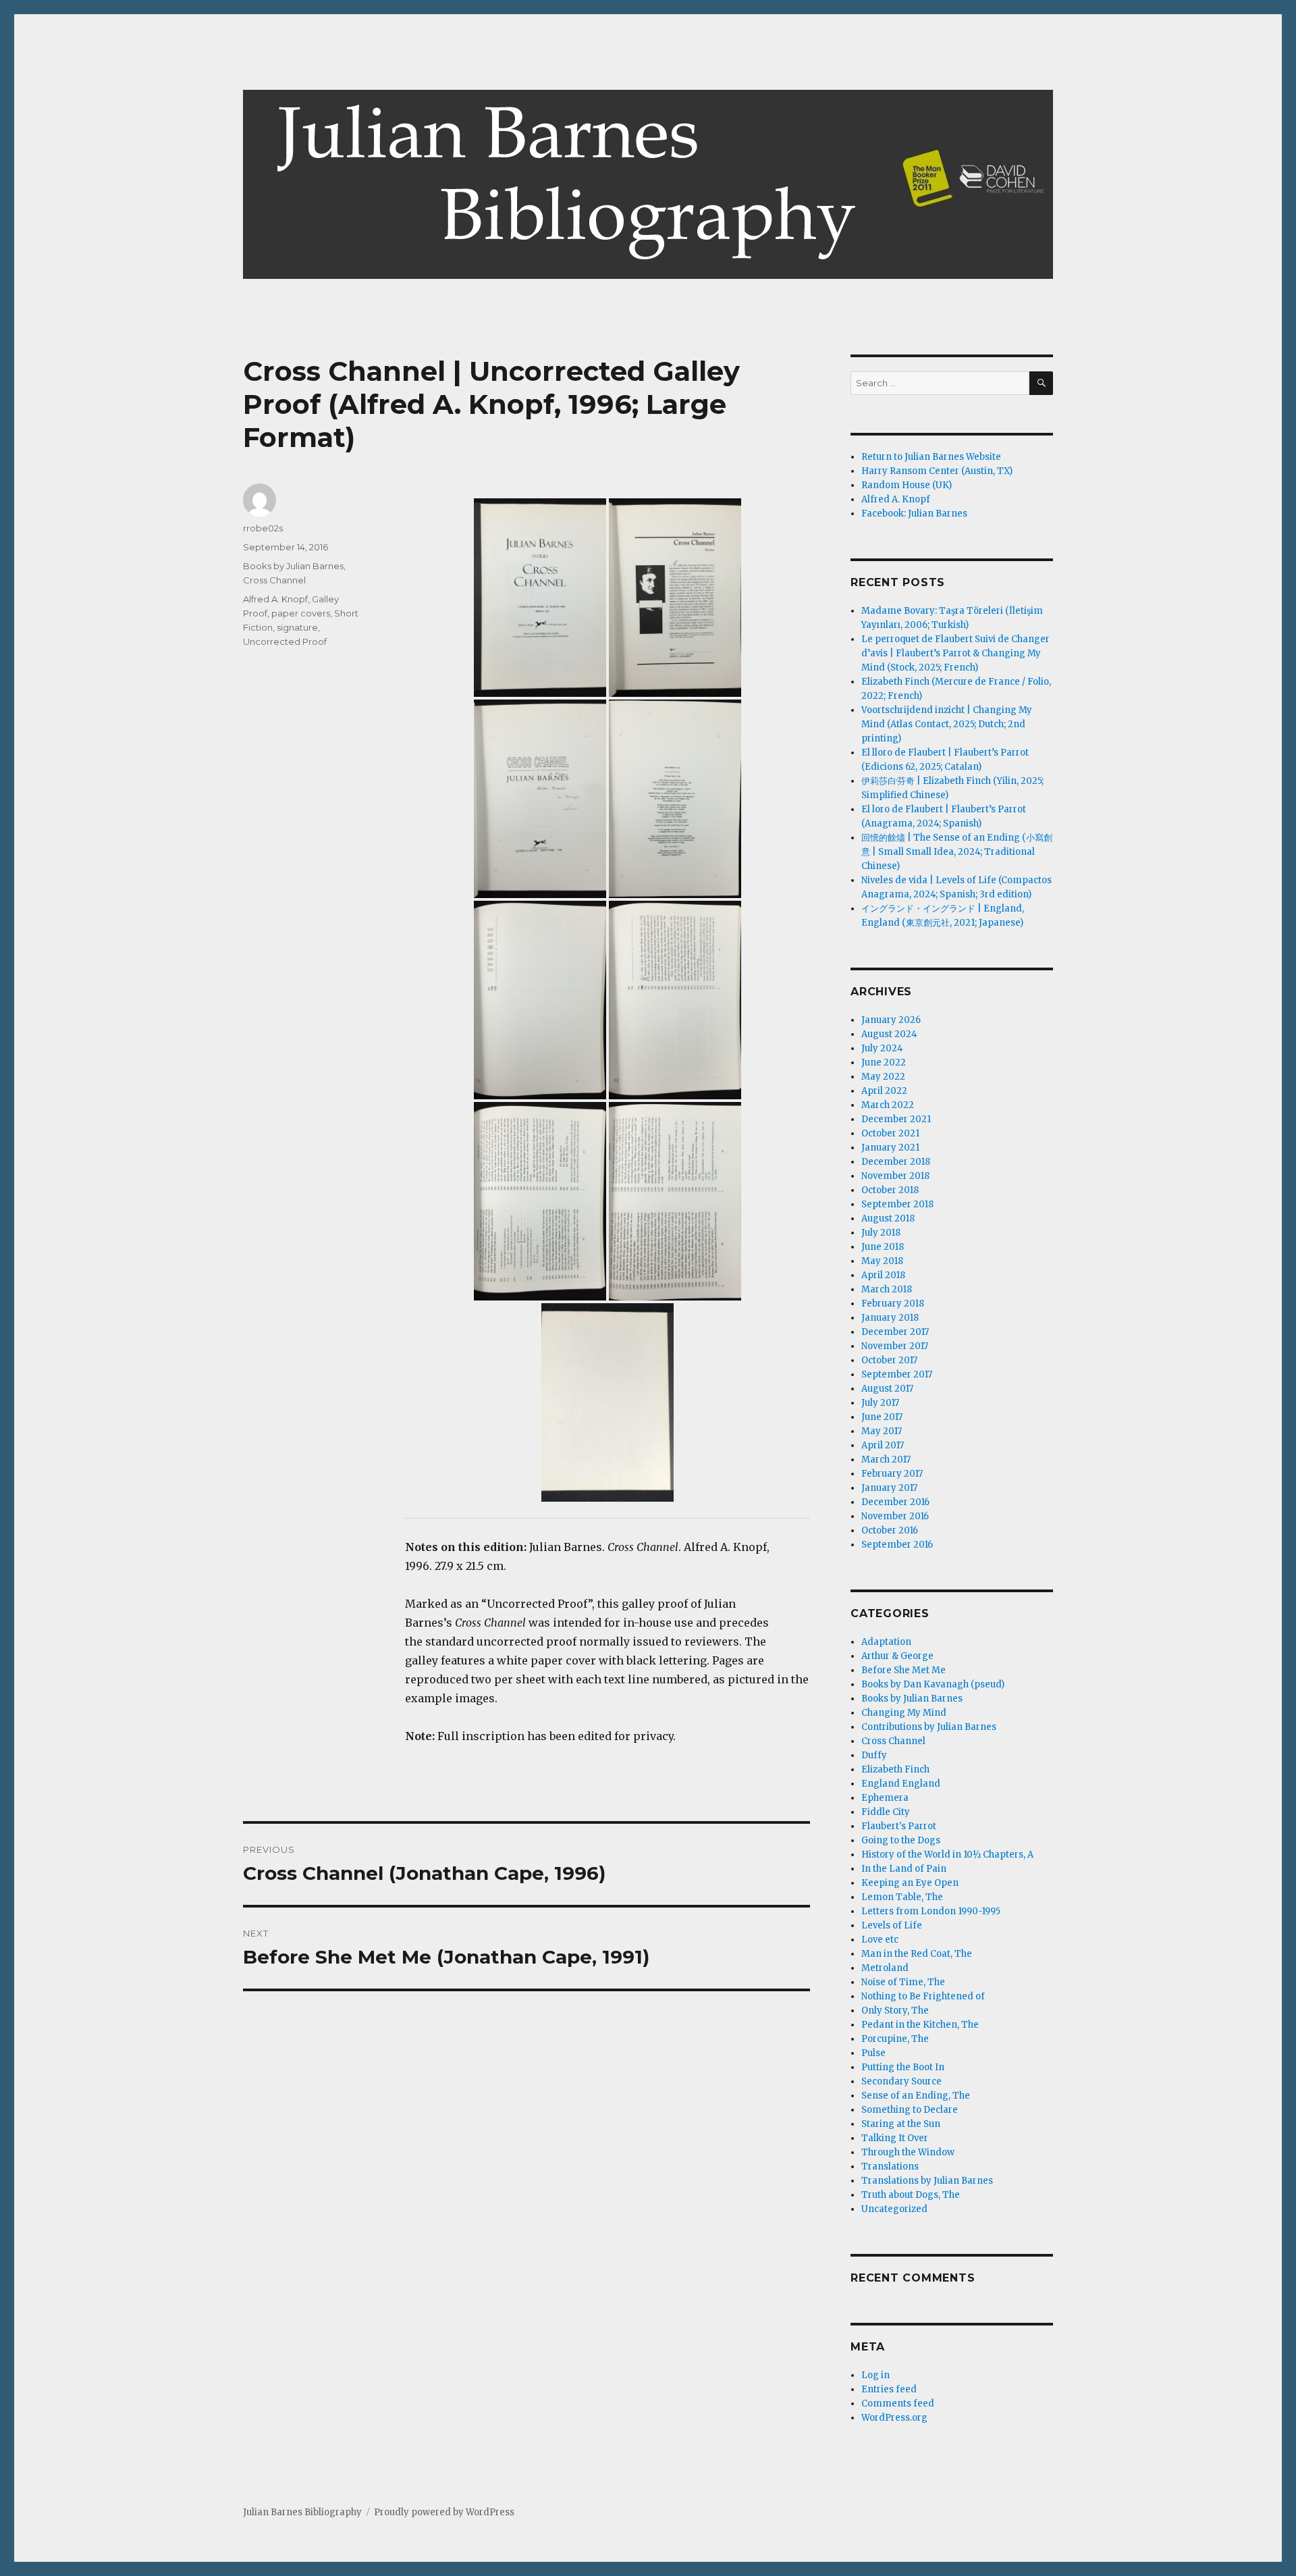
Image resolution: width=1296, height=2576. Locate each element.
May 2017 (882, 1431)
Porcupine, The (895, 2039)
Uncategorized (894, 2209)
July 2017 (880, 1403)
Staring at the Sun (901, 2124)
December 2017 (895, 1332)
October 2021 (890, 1133)
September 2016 (897, 1545)
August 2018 (888, 1218)
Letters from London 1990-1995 (931, 1911)
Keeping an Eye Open (910, 1883)
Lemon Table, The (902, 1897)
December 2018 (896, 1162)
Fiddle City (886, 1812)
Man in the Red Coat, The (917, 1954)
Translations (890, 2166)
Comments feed (898, 2403)
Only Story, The (895, 2010)
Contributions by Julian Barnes (929, 1727)
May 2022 (883, 1077)
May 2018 (882, 1261)
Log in (875, 2375)
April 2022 (884, 1091)
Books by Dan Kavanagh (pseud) (933, 1684)
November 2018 (895, 1176)
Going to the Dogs (901, 1840)
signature (297, 627)
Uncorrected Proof (285, 641)
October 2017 (889, 1360)
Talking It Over (895, 2138)
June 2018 (883, 1247)
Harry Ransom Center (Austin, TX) (937, 471)
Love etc (880, 1940)
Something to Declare (910, 2110)
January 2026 (891, 1020)
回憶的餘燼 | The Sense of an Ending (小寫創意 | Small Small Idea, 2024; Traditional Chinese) (957, 852)
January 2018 (890, 1318)
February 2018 (893, 1304)
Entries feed (889, 2389)
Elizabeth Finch (895, 1769)
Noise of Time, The (903, 1982)
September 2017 (897, 1374)
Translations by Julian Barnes (927, 2181)
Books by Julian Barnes (293, 566)
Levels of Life (892, 1925)
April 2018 (883, 1275)
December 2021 (896, 1119)
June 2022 (884, 1062)
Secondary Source (901, 2081)
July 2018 (881, 1233)
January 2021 (890, 1148)
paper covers (301, 613)
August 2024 (889, 1034)
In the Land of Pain (904, 1869)
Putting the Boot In (903, 2067)
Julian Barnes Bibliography (302, 2512)
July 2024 (882, 1048)
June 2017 (882, 1417)
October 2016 (890, 1530)
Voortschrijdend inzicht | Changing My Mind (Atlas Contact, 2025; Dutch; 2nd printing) (947, 724)
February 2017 (892, 1474)
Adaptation (886, 1642)
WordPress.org (894, 2418)
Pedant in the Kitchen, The (920, 2025)
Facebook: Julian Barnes (914, 514)
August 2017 (887, 1389)
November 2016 (895, 1516)
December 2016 (895, 1502)
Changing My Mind (904, 1713)
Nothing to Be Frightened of (923, 1996)
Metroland (885, 1968)
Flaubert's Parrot (899, 1826)
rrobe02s (263, 528)
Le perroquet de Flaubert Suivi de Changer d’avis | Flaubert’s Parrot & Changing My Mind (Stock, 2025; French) (955, 653)
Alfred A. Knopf (275, 599)
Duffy (874, 1755)
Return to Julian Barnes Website (931, 457)
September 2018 (897, 1204)
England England (901, 1784)
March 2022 (888, 1105)
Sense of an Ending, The (916, 2096)
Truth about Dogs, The (911, 2195)
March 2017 (886, 1460)
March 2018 (887, 1289)
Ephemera (885, 1798)
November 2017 (895, 1346)
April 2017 (883, 1445)
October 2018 (890, 1190)
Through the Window (908, 2152)
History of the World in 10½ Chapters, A (947, 1855)
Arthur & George (897, 1656)
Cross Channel (274, 580)
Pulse (873, 2053)
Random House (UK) (907, 485)
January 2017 (889, 1488)
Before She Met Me (903, 1670)
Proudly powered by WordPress (444, 2512)
